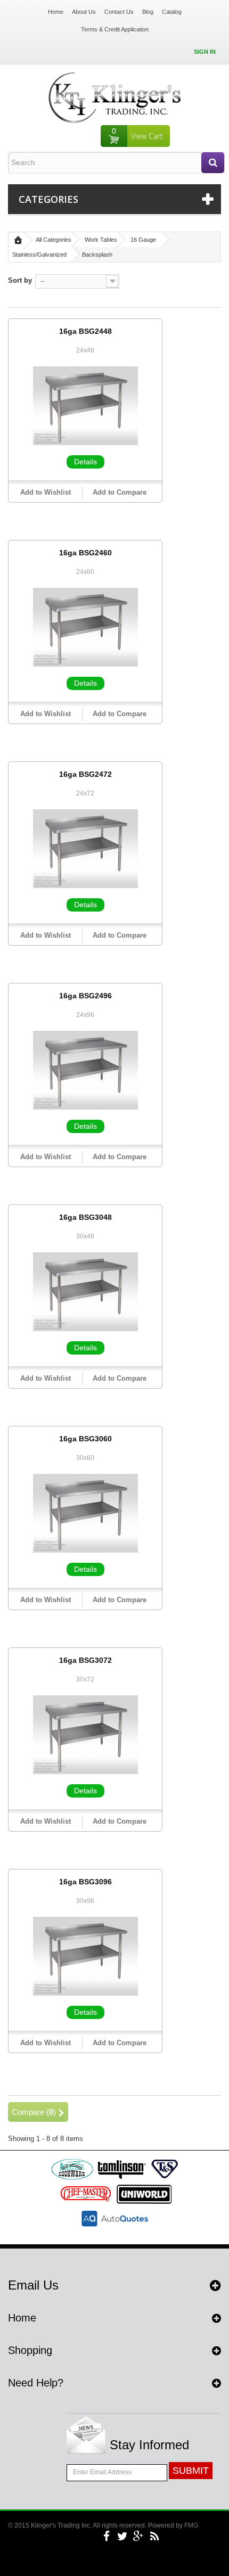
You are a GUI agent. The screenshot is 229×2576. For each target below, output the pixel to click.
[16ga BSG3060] (85, 1513)
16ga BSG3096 (85, 1882)
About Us (84, 12)
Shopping (30, 2350)
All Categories (54, 240)
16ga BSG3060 (85, 1439)
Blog (148, 12)
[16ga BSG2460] (85, 627)
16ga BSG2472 (85, 774)
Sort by (20, 280)
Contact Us (119, 12)
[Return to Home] (18, 240)
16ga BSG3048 (85, 1217)
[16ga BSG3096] (85, 1956)
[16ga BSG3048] (85, 1291)
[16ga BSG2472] (85, 848)
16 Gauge (143, 240)
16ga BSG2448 (85, 331)
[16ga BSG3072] (85, 1734)
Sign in (205, 52)
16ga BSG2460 (85, 553)
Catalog (172, 12)
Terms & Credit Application (115, 29)
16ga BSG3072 (85, 1660)
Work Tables (101, 240)
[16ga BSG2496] (85, 1070)
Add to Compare (120, 492)
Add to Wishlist (46, 492)
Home (56, 12)
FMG (191, 2525)
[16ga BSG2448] (85, 405)
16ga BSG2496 (85, 996)
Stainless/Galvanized (39, 255)
